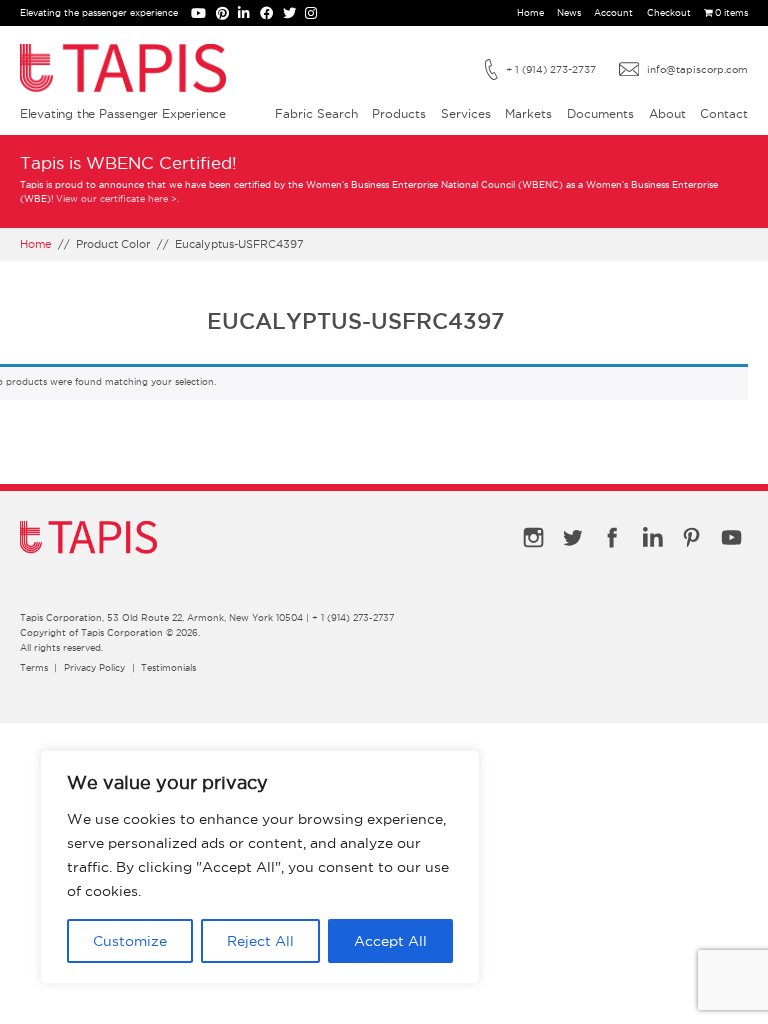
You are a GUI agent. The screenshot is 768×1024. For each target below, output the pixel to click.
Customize (130, 941)
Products (399, 113)
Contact (724, 113)
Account (613, 13)
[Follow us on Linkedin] (249, 15)
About (667, 113)
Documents (600, 113)
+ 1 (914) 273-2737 (551, 69)
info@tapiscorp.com (697, 69)
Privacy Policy (94, 668)
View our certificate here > (116, 199)
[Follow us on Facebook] (271, 15)
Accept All (390, 941)
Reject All (260, 941)
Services (466, 113)
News (569, 13)
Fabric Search (316, 113)
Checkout (669, 13)
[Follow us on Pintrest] (227, 15)
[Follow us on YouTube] (203, 15)
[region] (260, 867)
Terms (34, 668)
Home (530, 13)
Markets (528, 113)
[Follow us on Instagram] (314, 15)
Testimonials (168, 668)
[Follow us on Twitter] (294, 15)
